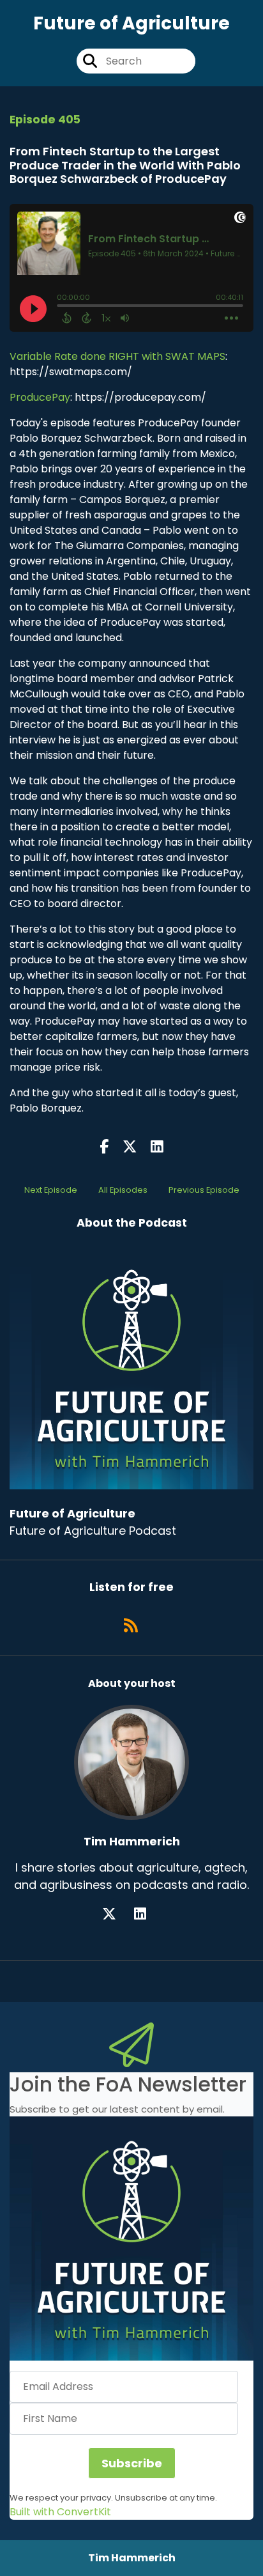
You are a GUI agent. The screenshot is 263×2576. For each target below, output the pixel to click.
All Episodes (123, 1190)
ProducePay (40, 397)
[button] (131, 2238)
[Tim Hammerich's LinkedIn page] (148, 1914)
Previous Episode (204, 1190)
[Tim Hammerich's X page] (117, 1914)
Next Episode (51, 1190)
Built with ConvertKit (60, 2512)
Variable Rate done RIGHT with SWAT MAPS (117, 356)
